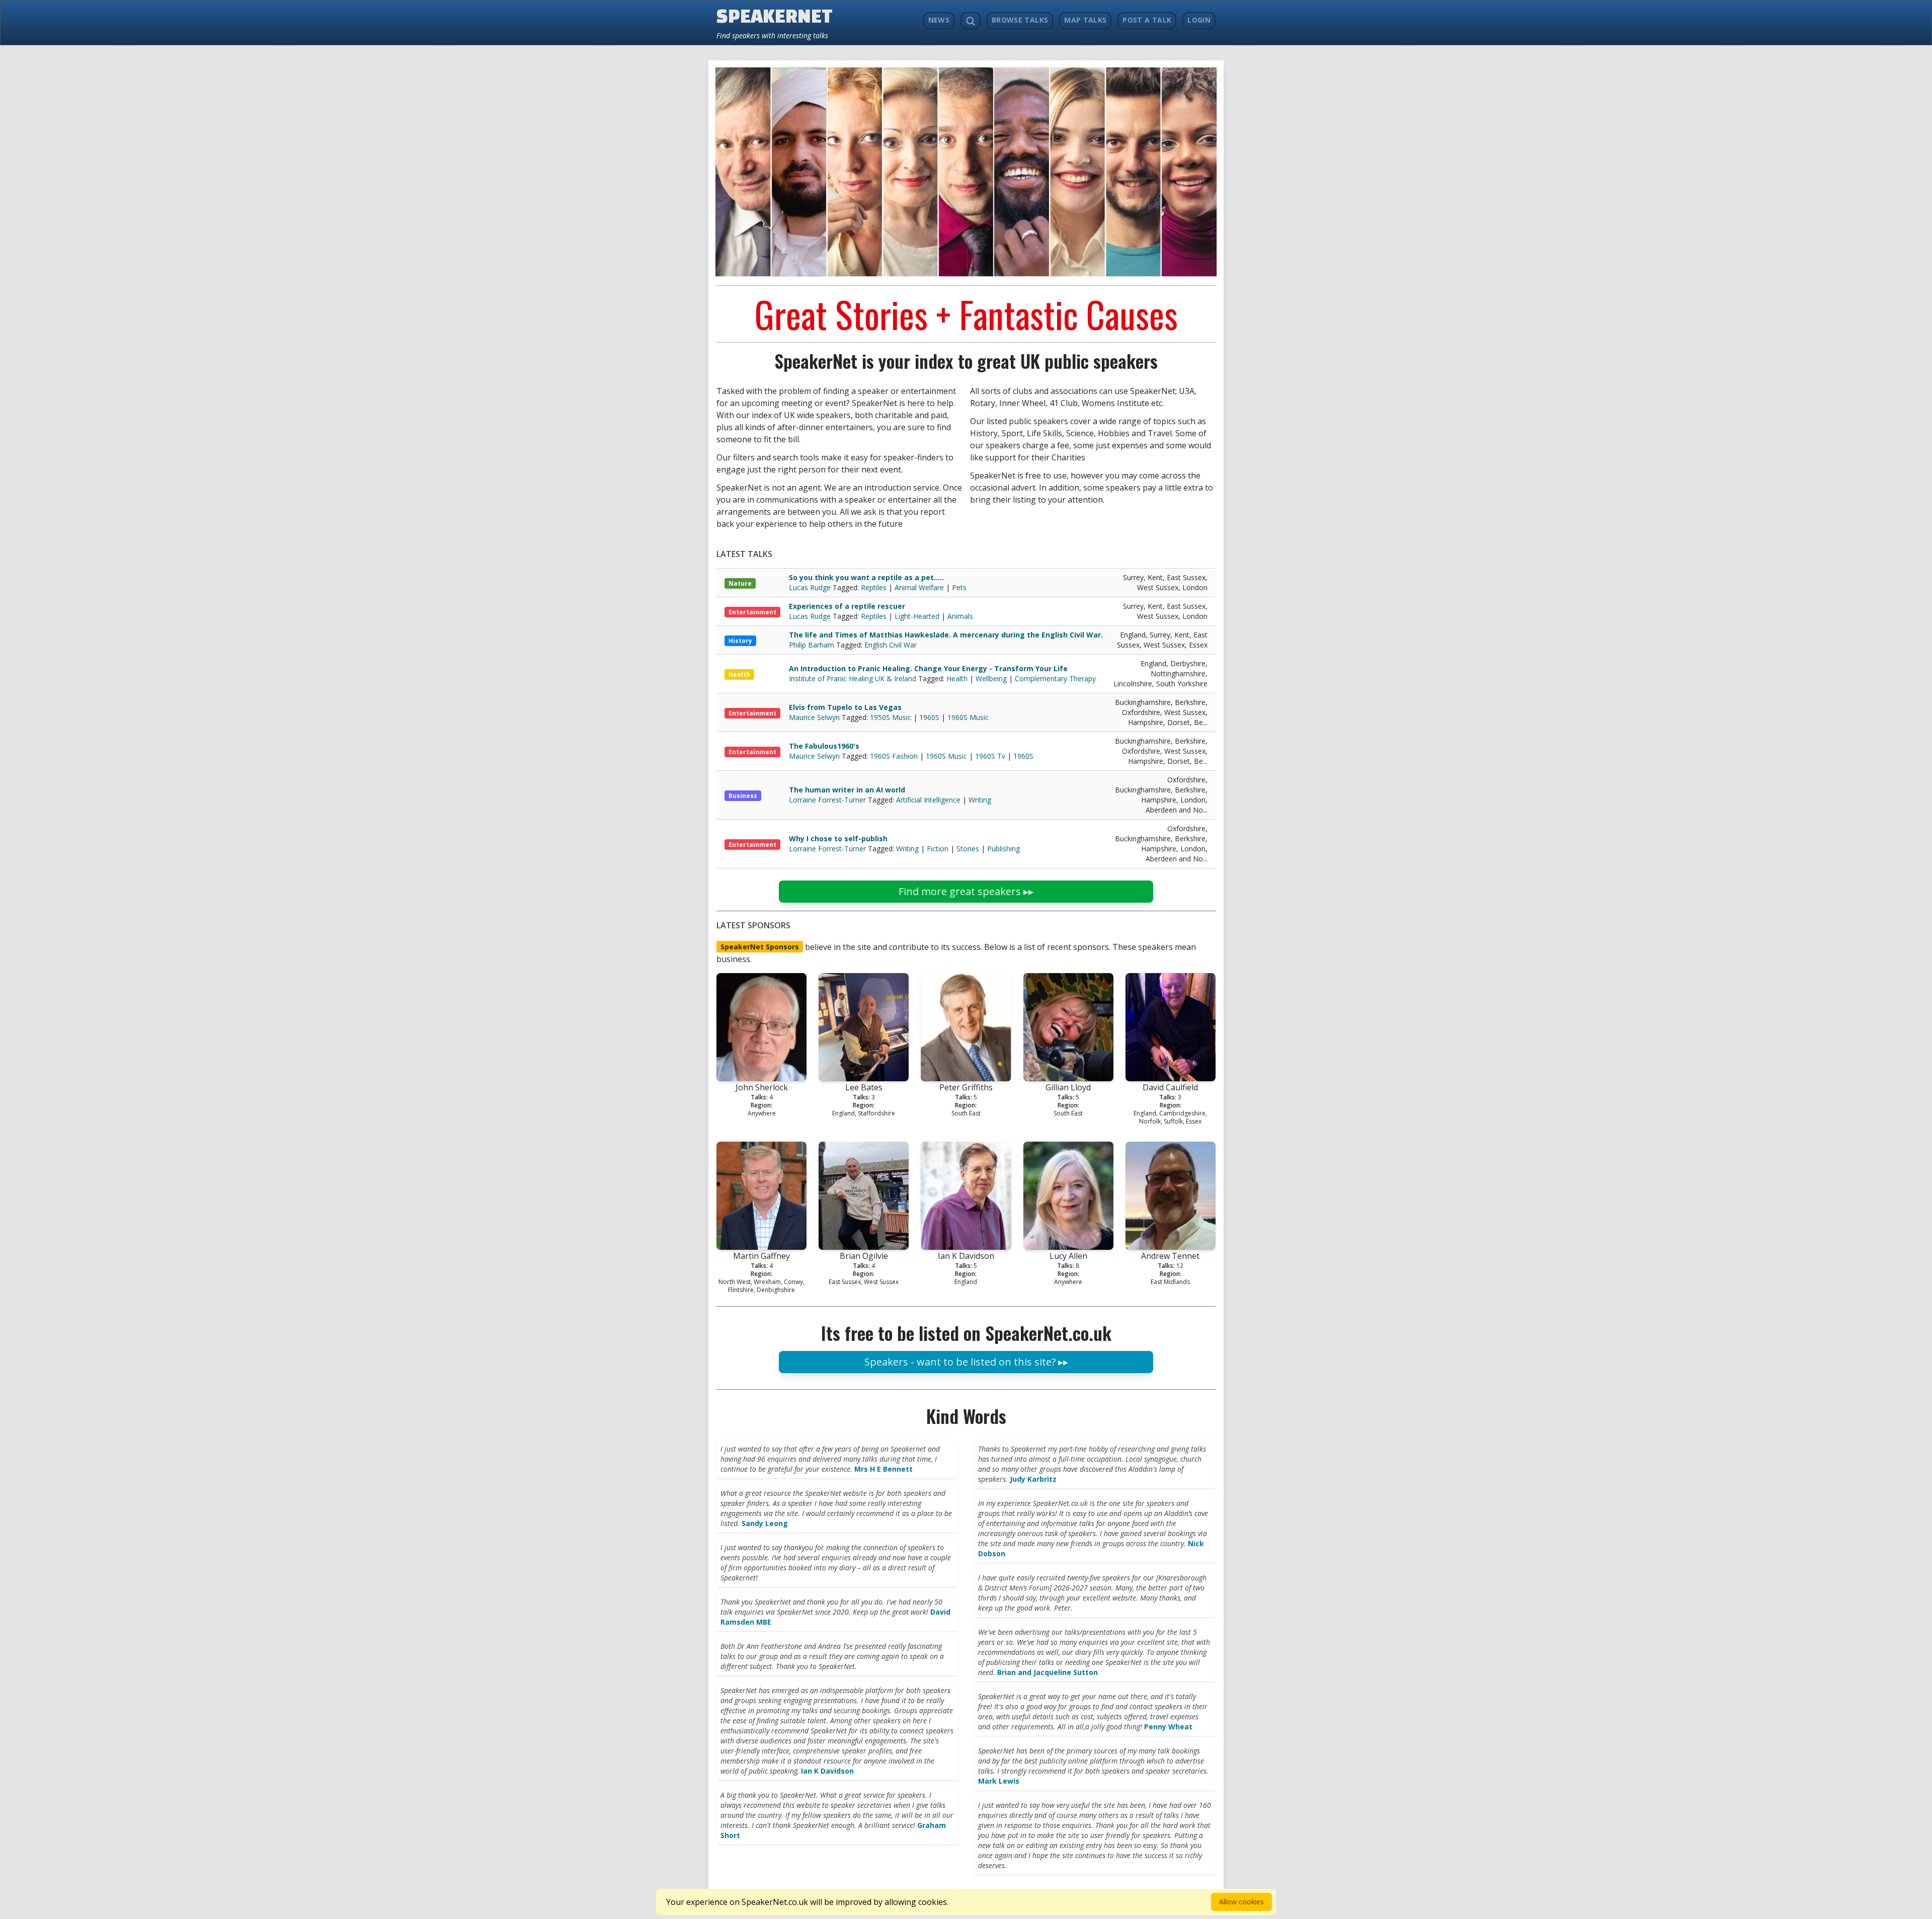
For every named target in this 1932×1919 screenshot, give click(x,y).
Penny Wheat (1168, 1727)
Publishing (1003, 849)
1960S (929, 717)
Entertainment (752, 612)
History (740, 641)
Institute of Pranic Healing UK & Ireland (854, 678)
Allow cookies (1241, 1902)
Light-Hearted (917, 616)
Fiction (938, 849)
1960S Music (968, 717)
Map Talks (1085, 20)
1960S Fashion (894, 756)
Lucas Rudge (811, 587)
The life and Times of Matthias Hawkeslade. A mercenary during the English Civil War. (946, 635)
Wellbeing (991, 678)
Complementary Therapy (1055, 678)
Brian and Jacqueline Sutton (1048, 1672)
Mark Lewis (999, 1781)
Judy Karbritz (1033, 1479)
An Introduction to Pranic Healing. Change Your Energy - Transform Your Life (928, 668)
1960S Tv (990, 756)
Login (1199, 20)
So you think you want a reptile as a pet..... (866, 577)
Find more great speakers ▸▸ (966, 891)
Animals (960, 616)
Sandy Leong (765, 1523)
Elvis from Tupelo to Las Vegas (845, 707)
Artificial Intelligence (928, 800)
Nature (740, 583)
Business (743, 796)
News (939, 20)
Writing (980, 800)
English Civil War (891, 645)
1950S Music (891, 717)
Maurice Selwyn (815, 717)
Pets (959, 587)
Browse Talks (1020, 20)
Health (739, 674)
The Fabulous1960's (824, 746)
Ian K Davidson (827, 1771)
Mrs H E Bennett (883, 1469)
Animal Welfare (919, 587)
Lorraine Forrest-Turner (828, 800)
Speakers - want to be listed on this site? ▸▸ (966, 1362)
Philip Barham (813, 645)
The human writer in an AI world (847, 790)
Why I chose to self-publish (838, 838)
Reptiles (874, 587)
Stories (968, 849)
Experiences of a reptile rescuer (847, 606)
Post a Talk (1147, 20)
